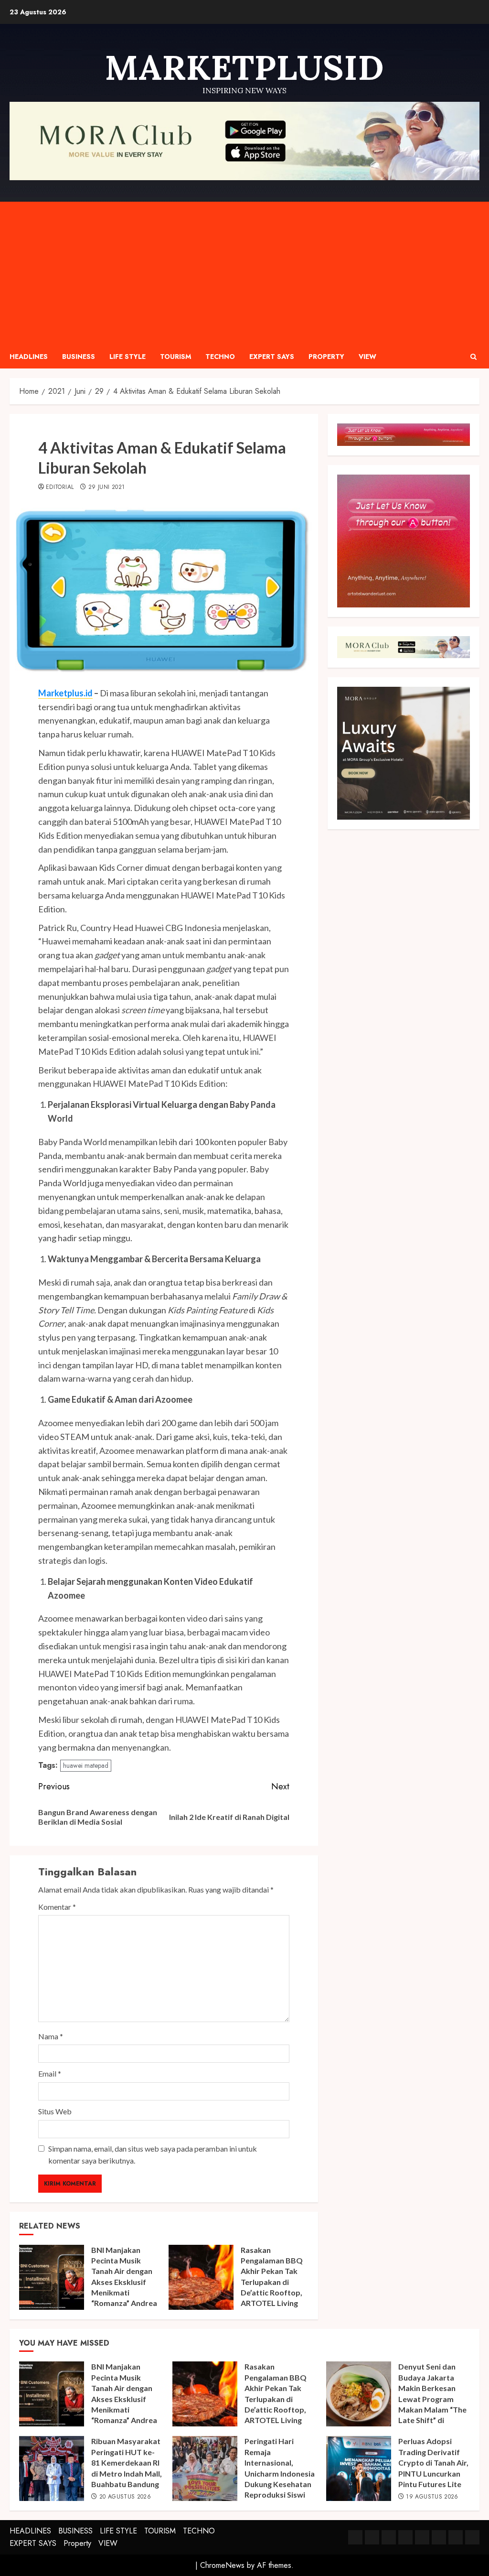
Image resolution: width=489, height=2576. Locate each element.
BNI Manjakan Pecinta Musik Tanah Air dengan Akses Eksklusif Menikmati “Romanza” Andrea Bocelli (124, 2282)
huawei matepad (86, 1765)
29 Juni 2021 (106, 487)
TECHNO (220, 357)
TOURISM (175, 357)
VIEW (367, 357)
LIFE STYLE (128, 357)
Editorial (60, 487)
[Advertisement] (244, 273)
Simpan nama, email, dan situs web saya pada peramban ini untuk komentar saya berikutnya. (153, 2155)
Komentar (57, 1907)
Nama (51, 2036)
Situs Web (55, 2111)
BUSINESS (79, 357)
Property (326, 357)
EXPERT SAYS (272, 357)
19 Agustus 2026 (432, 2497)
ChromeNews (222, 2565)
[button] (473, 357)
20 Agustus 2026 (125, 2497)
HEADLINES (29, 357)
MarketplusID (244, 67)
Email (50, 2073)
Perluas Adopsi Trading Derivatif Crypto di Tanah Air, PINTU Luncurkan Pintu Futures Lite (433, 2462)
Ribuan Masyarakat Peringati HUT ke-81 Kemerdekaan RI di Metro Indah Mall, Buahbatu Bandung (127, 2462)
